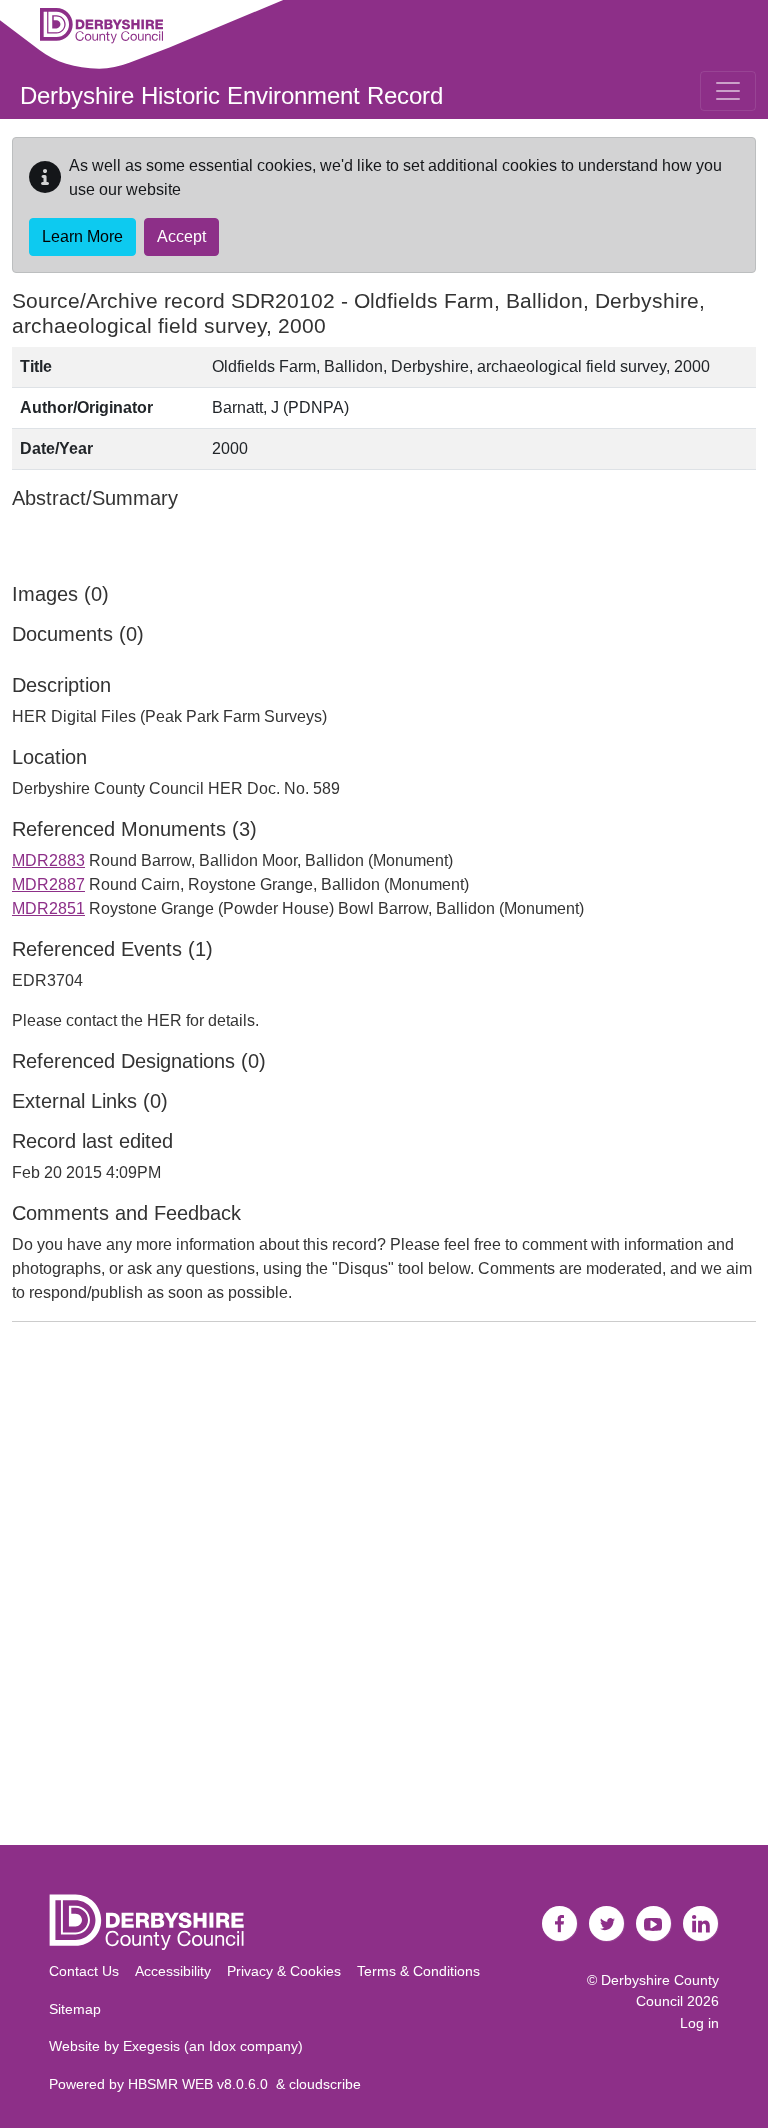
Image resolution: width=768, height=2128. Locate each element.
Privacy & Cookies (284, 1971)
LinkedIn (701, 1924)
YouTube (654, 1924)
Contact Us (84, 1971)
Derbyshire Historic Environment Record (231, 95)
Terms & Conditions (418, 1971)
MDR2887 (48, 884)
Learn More (82, 236)
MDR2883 (48, 860)
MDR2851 (48, 908)
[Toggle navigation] (728, 91)
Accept (181, 236)
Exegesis (151, 2046)
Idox (222, 2046)
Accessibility (173, 1971)
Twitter (607, 1924)
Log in (699, 2023)
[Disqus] (384, 1588)
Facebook (560, 1924)
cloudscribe (325, 2084)
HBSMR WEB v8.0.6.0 (202, 2084)
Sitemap (75, 2009)
